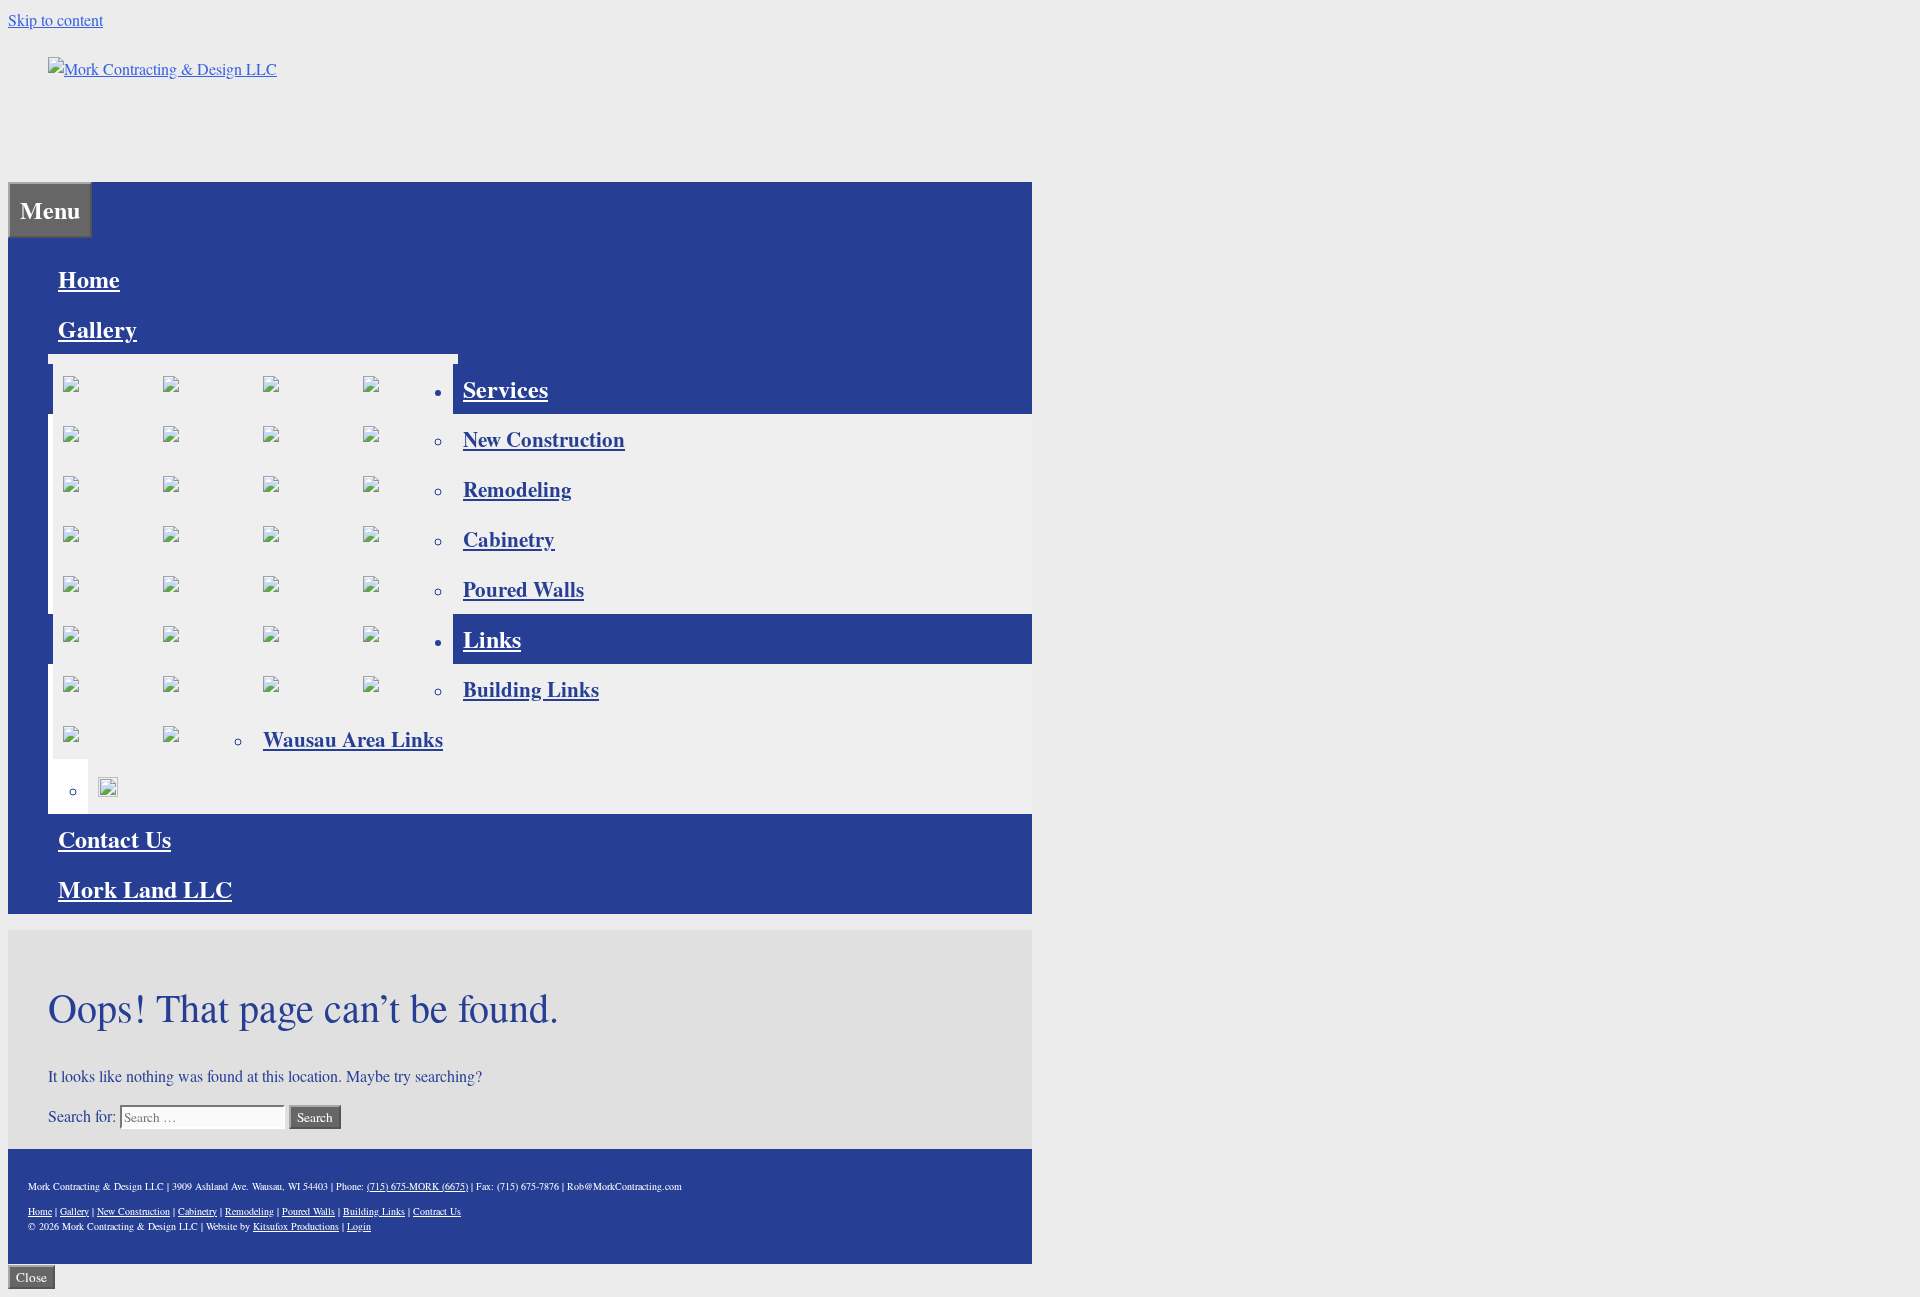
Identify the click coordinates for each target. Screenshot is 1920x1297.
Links (492, 638)
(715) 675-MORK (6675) (417, 1186)
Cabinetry (509, 539)
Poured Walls (523, 589)
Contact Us (114, 838)
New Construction (544, 439)
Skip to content (55, 19)
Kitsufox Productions (296, 1226)
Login (359, 1226)
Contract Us (437, 1211)
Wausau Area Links (353, 739)
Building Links (531, 689)
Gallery (97, 328)
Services (505, 388)
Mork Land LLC (145, 888)
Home (89, 278)
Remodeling (517, 489)
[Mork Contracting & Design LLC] (162, 68)
